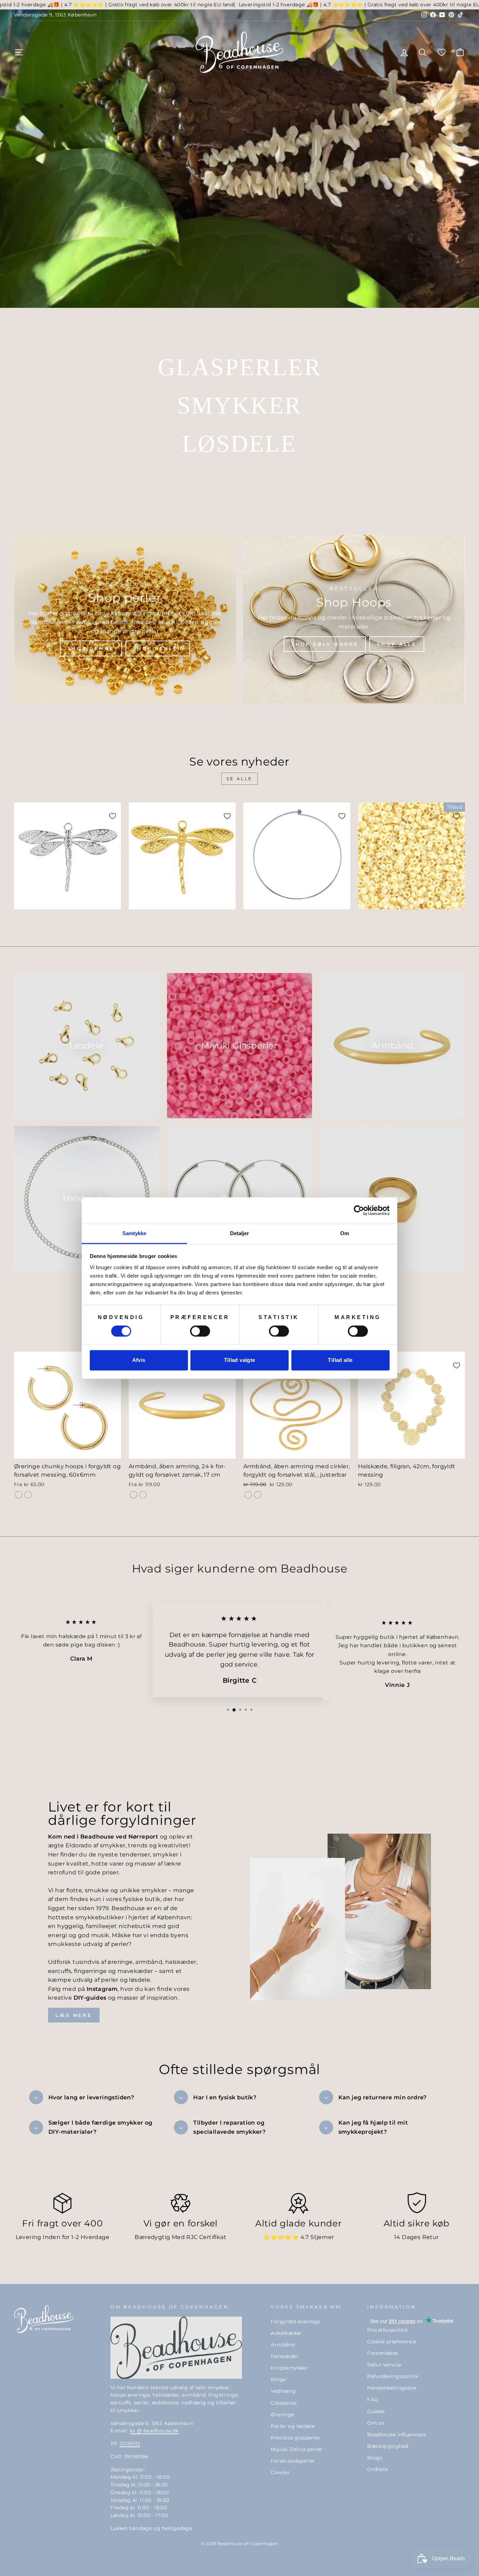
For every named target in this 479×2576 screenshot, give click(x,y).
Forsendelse (383, 2353)
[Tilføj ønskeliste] (113, 816)
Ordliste (377, 2469)
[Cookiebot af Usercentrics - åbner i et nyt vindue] (359, 1210)
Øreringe (282, 2415)
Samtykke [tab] (134, 1233)
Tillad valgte (240, 1360)
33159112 (130, 2444)
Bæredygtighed (388, 2446)
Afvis (139, 1360)
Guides (376, 2411)
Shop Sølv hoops (325, 644)
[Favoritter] (441, 52)
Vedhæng (283, 2391)
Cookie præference (392, 2342)
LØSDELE (239, 444)
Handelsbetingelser (392, 2388)
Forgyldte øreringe (295, 2322)
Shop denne (91, 648)
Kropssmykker (289, 2368)
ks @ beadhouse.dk (154, 2431)
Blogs (375, 2458)
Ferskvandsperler (293, 2461)
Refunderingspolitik (393, 2376)
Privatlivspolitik (387, 2330)
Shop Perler (158, 648)
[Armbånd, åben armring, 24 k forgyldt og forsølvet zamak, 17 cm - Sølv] (143, 1495)
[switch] (200, 1331)
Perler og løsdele (293, 2426)
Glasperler (284, 2403)
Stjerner (322, 2237)
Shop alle (397, 644)
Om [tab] (345, 1233)
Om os (376, 2423)
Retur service (384, 2365)
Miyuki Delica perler (296, 2449)
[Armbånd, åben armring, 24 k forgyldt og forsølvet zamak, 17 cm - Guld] (133, 1495)
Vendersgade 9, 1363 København (55, 15)
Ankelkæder (286, 2333)
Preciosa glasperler (296, 2438)
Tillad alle (340, 1360)
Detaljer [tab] (240, 1233)
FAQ (373, 2399)
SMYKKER (239, 405)
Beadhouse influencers (396, 2435)
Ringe (278, 2379)
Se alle (239, 779)
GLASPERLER (239, 367)
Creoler (280, 2472)
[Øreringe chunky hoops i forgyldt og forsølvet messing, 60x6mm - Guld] (19, 1495)
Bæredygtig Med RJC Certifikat (180, 2237)
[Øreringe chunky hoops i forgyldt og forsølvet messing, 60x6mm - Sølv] (28, 1495)
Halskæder (285, 2356)
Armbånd (283, 2345)
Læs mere (74, 2015)
